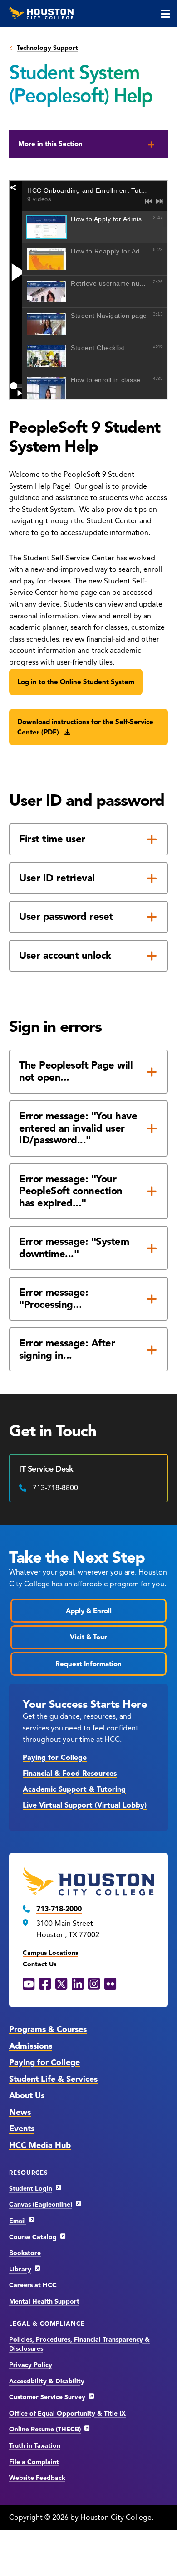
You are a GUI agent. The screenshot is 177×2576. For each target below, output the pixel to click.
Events (22, 2129)
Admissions (31, 2046)
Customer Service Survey (47, 2397)
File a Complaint (34, 2462)
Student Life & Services (53, 2079)
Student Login (31, 2189)
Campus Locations (50, 1953)
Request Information (88, 1664)
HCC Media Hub (40, 2145)
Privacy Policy (31, 2365)
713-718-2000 (59, 1909)
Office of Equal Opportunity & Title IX (67, 2413)
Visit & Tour (88, 1637)
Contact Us (39, 1964)
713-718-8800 (55, 1488)
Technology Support (47, 48)
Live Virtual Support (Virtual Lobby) (85, 1805)
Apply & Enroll (89, 1611)
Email (17, 2221)
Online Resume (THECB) (45, 2429)
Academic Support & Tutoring (74, 1789)
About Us (27, 2095)
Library (20, 2269)
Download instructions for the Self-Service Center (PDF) (85, 727)
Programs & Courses (48, 2029)
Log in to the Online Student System (76, 682)
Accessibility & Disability (47, 2381)
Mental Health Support (44, 2301)
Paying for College (55, 1758)
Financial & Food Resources (70, 1774)
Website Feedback (37, 2478)
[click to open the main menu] (165, 14)
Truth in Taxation (35, 2446)
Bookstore (25, 2253)
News (20, 2112)
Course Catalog (33, 2237)
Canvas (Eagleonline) (41, 2204)
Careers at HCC (35, 2285)
